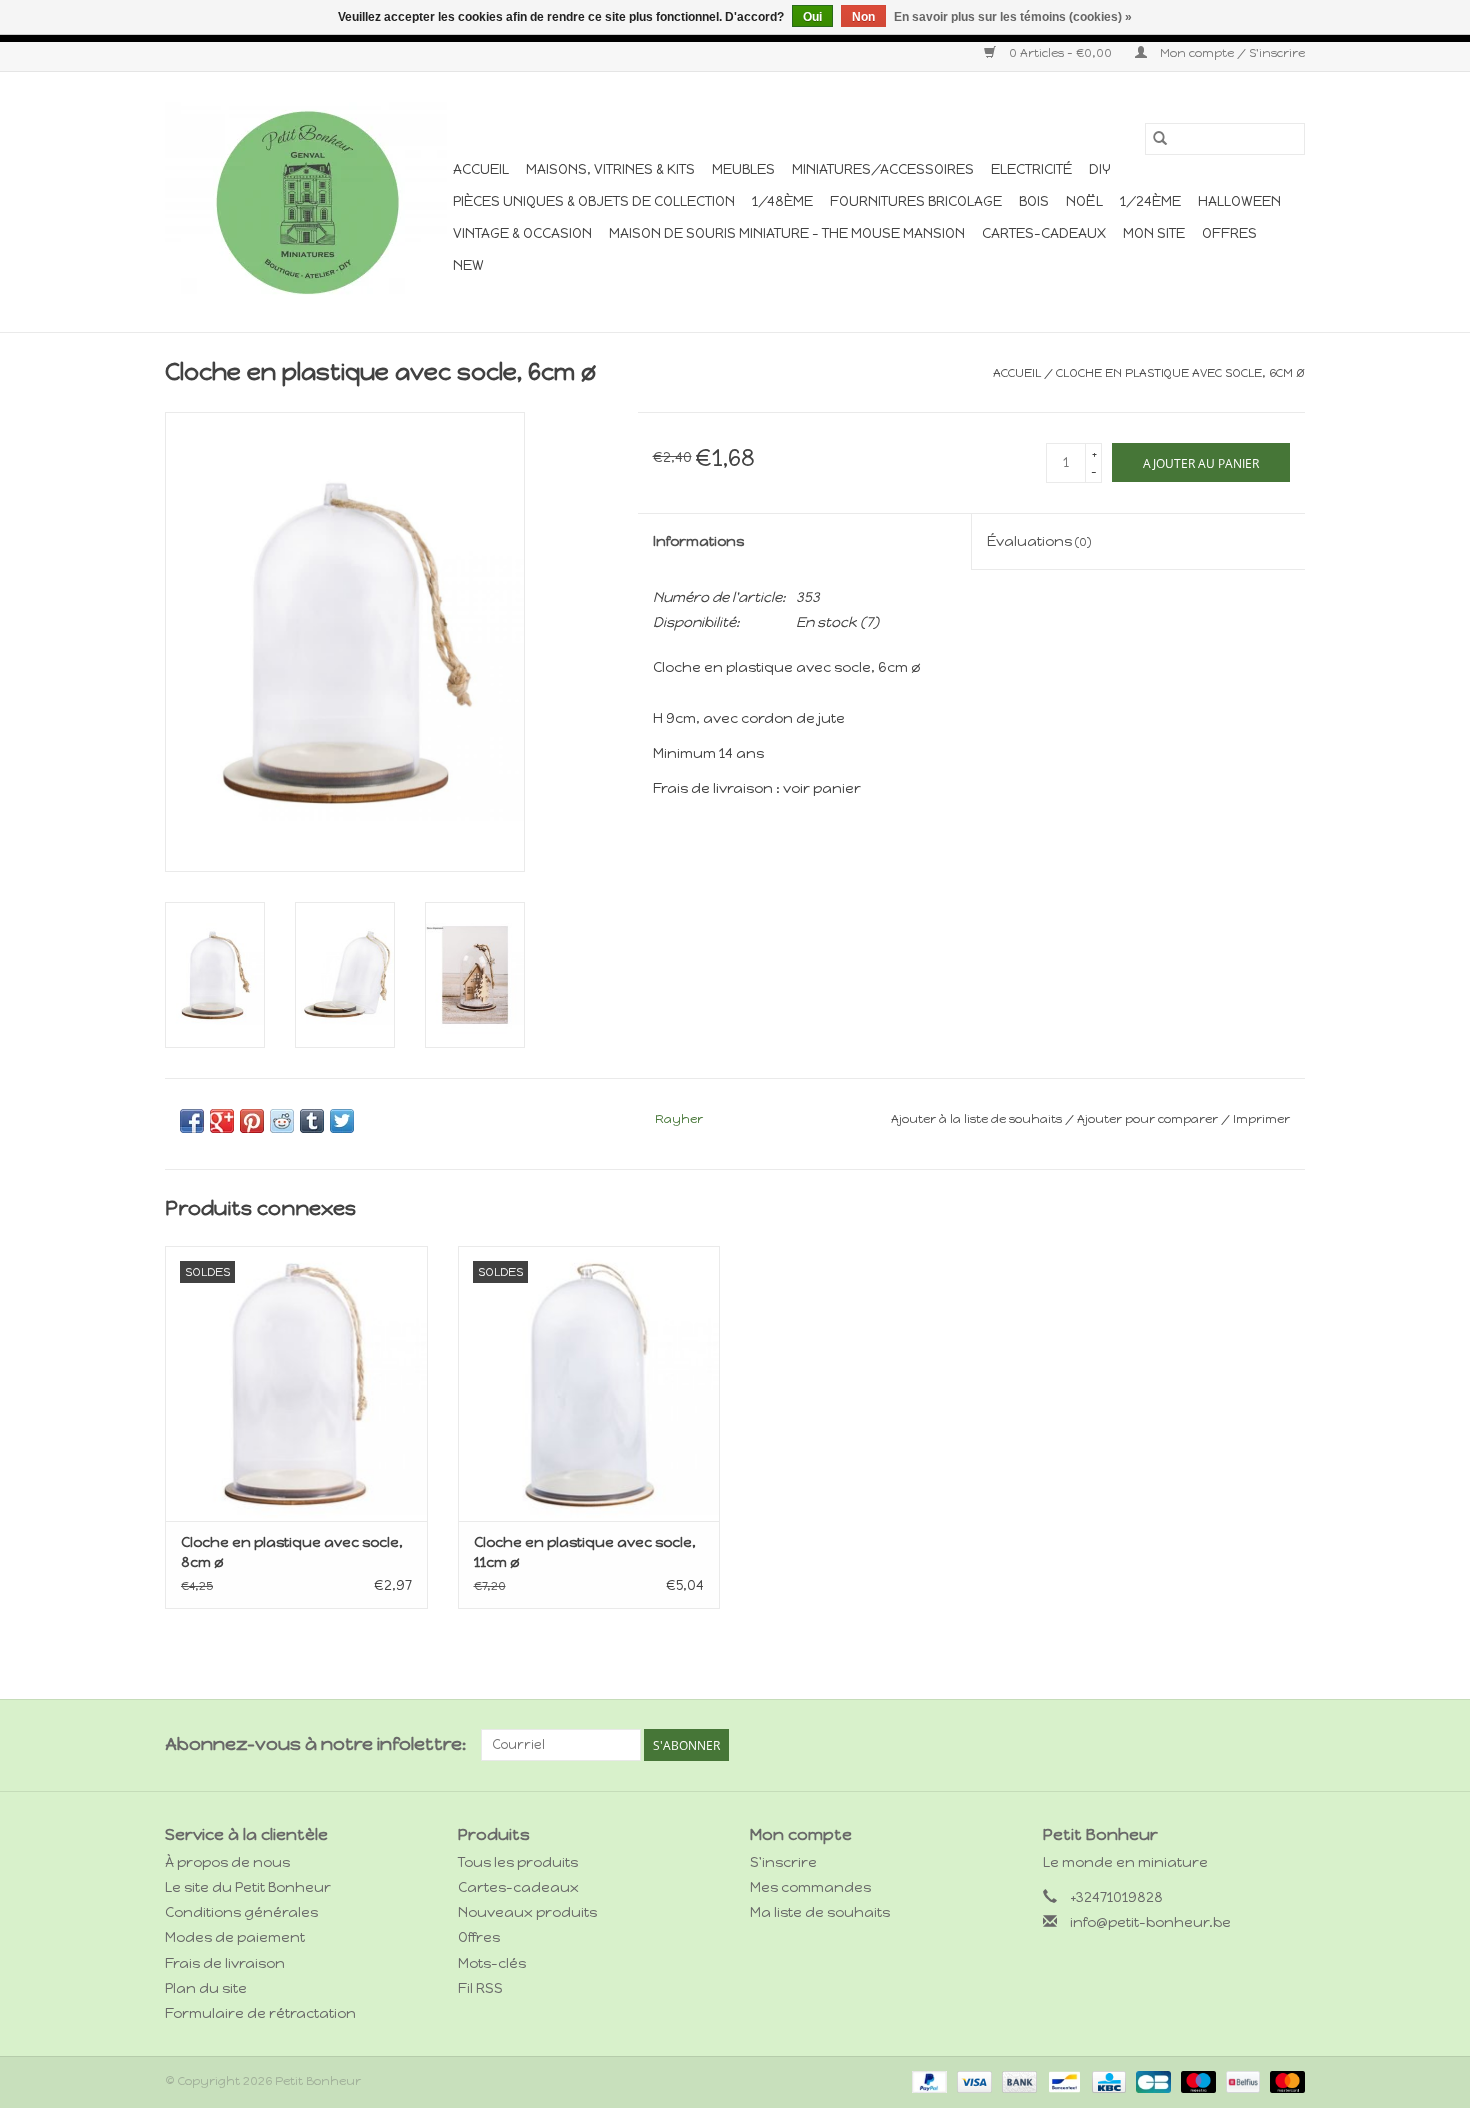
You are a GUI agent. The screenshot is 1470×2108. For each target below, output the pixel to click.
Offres (1229, 233)
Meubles (743, 169)
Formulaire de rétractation (260, 2013)
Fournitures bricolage (916, 201)
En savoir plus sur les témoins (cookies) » (1013, 17)
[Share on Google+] (222, 1121)
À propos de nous (227, 1862)
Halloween (1239, 201)
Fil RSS (480, 1988)
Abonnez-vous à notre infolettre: (315, 1744)
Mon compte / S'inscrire (1231, 53)
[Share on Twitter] (342, 1121)
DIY (1100, 169)
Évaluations (1039, 541)
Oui (812, 17)
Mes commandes (810, 1887)
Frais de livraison (225, 1963)
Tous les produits (518, 1862)
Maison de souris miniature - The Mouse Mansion (787, 233)
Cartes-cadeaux (1044, 233)
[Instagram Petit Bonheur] (1289, 1745)
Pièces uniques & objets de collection (594, 201)
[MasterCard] (1284, 2081)
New (468, 265)
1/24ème (1150, 201)
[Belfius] (1241, 2081)
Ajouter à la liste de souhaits (978, 1119)
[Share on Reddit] (282, 1121)
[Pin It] (252, 1121)
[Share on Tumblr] (312, 1121)
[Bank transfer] (1017, 2081)
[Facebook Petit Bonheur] (1254, 1745)
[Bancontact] (1062, 2081)
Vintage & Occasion (522, 233)
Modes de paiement (235, 1937)
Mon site (1154, 233)
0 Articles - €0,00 (1060, 53)
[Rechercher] (1160, 139)
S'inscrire (783, 1862)
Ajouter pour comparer (1149, 1119)
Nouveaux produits (527, 1912)
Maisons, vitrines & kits (610, 169)
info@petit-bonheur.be (1150, 1922)
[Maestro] (1196, 2081)
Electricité (1031, 169)
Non (863, 17)
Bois (1034, 201)
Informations (698, 541)
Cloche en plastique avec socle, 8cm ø (292, 1552)
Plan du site (206, 1988)
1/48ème (782, 201)
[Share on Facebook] (192, 1121)
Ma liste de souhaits (820, 1912)
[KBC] (1107, 2081)
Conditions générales (241, 1912)
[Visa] (972, 2081)
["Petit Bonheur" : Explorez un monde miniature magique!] (306, 202)
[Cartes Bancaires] (1151, 2081)
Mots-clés (492, 1963)
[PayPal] (927, 2081)
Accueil (481, 169)
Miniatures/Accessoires (883, 169)
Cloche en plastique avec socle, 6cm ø (1180, 373)
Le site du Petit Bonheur (248, 1887)
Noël (1084, 201)
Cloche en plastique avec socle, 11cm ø (585, 1552)
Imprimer (1261, 1119)
